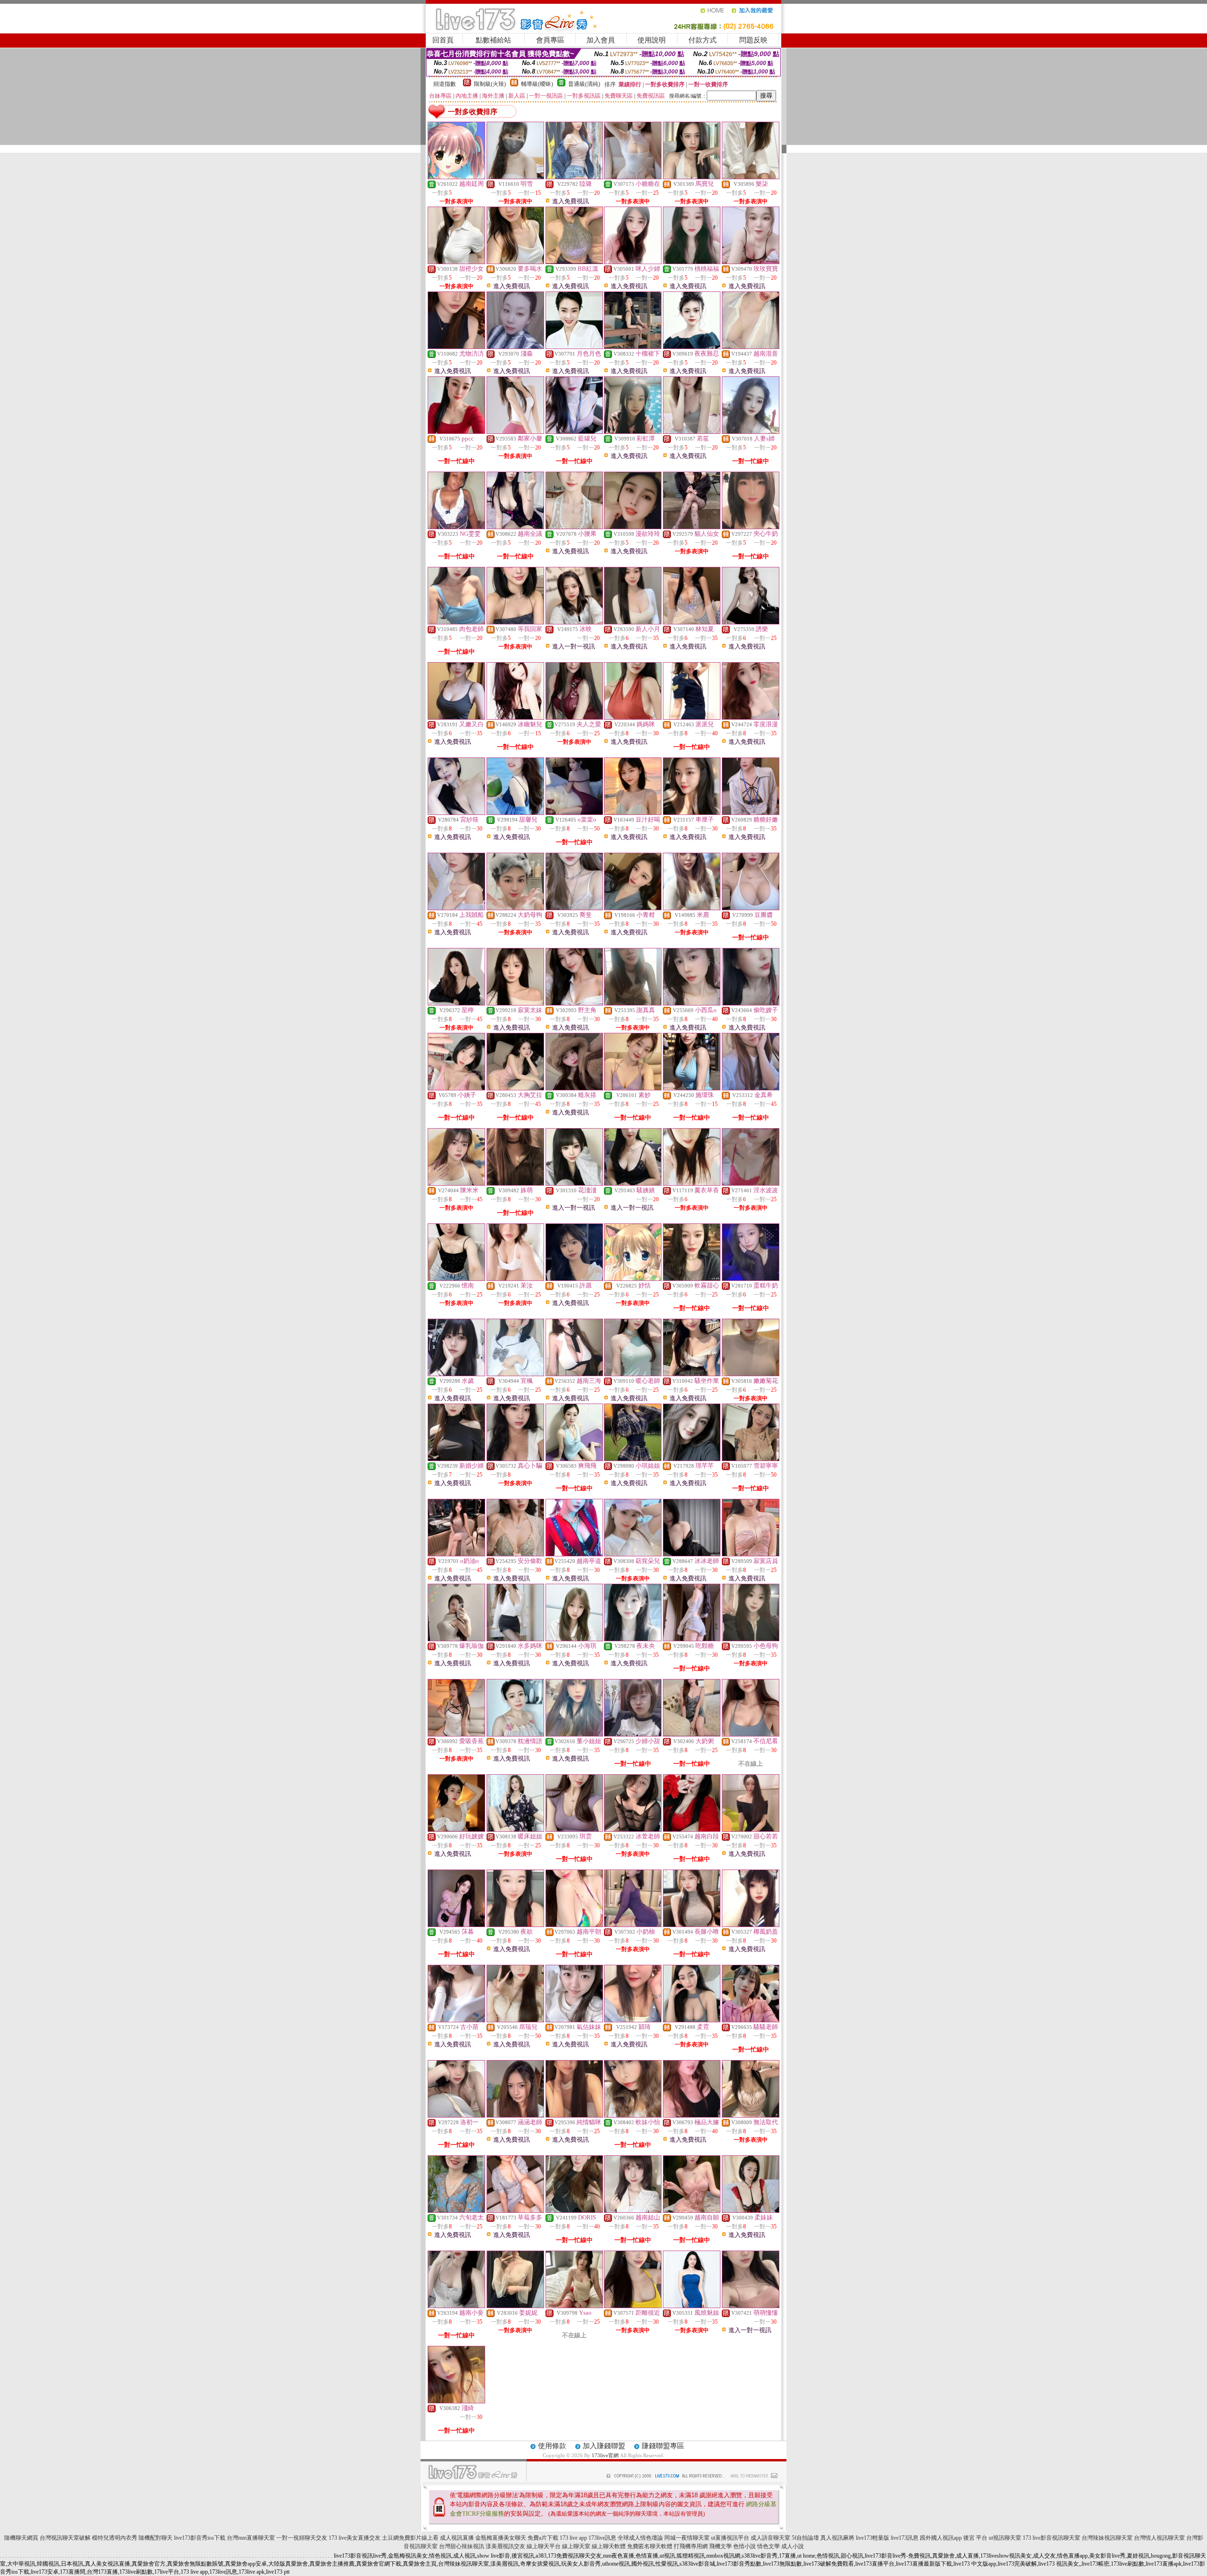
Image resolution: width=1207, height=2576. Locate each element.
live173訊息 (905, 2538)
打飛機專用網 (691, 2546)
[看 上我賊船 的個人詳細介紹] (456, 908)
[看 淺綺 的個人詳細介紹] (456, 2401)
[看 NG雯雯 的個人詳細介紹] (456, 527)
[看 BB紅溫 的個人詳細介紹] (574, 262)
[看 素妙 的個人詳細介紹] (633, 1088)
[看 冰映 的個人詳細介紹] (574, 622)
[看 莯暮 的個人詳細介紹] (456, 1925)
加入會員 (601, 40)
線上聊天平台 (544, 2546)
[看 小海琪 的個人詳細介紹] (574, 1639)
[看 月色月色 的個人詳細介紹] (574, 347)
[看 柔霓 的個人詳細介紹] (692, 2020)
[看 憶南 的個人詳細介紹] (456, 1279)
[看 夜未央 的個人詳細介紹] (633, 1639)
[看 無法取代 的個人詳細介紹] (751, 2115)
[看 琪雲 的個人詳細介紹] (574, 1829)
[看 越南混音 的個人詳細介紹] (751, 347)
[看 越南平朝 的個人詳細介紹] (574, 1925)
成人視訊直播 (457, 2538)
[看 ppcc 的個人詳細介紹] (456, 432)
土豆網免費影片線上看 (410, 2538)
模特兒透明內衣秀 (115, 2538)
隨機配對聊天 (156, 2538)
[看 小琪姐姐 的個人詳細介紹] (633, 1459)
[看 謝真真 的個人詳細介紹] (633, 1003)
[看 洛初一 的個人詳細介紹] (456, 2115)
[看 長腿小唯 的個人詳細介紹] (692, 1925)
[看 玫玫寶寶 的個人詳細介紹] (751, 262)
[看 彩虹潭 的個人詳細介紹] (633, 432)
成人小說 (793, 2546)
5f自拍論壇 (805, 2538)
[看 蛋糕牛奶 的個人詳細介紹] (751, 1279)
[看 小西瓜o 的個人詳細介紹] (692, 1003)
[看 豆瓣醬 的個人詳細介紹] (751, 908)
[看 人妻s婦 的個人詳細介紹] (751, 432)
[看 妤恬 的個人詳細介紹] (633, 1279)
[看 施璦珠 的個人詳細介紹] (692, 1088)
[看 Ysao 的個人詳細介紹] (574, 2306)
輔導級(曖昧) (537, 84)
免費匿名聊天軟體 (650, 2546)
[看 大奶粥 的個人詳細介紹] (692, 1734)
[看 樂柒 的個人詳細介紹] (751, 177)
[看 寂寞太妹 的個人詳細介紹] (515, 1003)
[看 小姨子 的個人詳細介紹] (456, 1088)
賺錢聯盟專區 (663, 2446)
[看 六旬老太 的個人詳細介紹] (456, 2210)
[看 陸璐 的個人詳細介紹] (574, 177)
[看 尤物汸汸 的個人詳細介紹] (456, 347)
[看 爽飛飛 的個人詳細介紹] (574, 1459)
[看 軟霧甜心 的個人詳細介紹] (692, 1279)
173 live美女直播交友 (355, 2538)
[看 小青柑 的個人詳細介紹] (633, 908)
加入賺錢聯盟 (604, 2446)
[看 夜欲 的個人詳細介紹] (515, 1925)
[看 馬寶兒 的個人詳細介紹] (692, 177)
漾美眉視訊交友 (505, 2546)
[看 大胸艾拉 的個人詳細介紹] (515, 1088)
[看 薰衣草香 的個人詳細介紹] (692, 1183)
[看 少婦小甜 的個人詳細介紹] (633, 1734)
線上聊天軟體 (609, 2546)
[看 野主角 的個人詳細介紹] (574, 1003)
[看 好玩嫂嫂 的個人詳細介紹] (456, 1829)
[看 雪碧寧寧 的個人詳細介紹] (751, 1459)
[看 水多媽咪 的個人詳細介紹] (515, 1639)
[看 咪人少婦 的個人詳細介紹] (633, 262)
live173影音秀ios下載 (200, 2538)
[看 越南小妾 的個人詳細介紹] (456, 2306)
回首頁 (443, 40)
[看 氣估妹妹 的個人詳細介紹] (574, 2020)
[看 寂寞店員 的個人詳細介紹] (751, 1554)
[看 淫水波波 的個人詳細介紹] (751, 1183)
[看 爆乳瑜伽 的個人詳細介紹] (456, 1639)
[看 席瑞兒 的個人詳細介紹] (515, 2020)
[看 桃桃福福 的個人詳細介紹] (692, 262)
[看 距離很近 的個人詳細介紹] (633, 2306)
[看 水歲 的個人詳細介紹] (456, 1374)
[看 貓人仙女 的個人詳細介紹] (692, 527)
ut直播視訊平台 (730, 2538)
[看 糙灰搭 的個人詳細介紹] (574, 1088)
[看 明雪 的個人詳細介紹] (515, 177)
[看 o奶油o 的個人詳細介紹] (456, 1554)
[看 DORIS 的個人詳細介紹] (574, 2210)
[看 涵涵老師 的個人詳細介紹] (515, 2115)
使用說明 (652, 40)
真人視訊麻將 (837, 2538)
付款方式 (703, 40)
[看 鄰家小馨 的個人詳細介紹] (515, 432)
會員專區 (550, 40)
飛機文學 (720, 2546)
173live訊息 (602, 2538)
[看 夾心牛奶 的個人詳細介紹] (751, 527)
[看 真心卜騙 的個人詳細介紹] (515, 1459)
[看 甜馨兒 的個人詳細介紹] (515, 813)
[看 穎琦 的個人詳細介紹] (633, 2020)
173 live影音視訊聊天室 (1051, 2538)
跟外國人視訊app (941, 2538)
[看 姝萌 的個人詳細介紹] (515, 1183)
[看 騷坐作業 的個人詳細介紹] (692, 1374)
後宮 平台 (975, 2538)
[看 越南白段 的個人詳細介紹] (692, 1829)
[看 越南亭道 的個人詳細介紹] (574, 1554)
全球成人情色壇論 (640, 2538)
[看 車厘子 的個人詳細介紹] (692, 813)
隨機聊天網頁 (21, 2538)
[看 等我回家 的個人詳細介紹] (515, 622)
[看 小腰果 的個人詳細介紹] (574, 527)
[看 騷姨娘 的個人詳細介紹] (633, 1183)
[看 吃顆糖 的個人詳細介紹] (692, 1639)
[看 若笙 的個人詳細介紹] (692, 432)
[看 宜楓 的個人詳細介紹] (515, 1374)
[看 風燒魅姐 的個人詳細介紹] (692, 2306)
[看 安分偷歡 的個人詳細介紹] (515, 1554)
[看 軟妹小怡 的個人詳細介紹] (633, 2115)
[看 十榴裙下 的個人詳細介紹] (633, 347)
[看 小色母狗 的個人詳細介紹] (751, 1639)
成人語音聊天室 (770, 2538)
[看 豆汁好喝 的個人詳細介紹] (633, 813)
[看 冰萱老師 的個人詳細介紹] (633, 1829)
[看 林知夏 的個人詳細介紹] (692, 622)
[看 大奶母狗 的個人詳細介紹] (515, 908)
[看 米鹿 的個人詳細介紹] (692, 908)
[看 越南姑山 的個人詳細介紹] (633, 2210)
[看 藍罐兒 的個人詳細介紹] (574, 432)
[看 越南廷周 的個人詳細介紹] (456, 177)
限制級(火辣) (490, 84)
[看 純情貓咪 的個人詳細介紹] (574, 2115)
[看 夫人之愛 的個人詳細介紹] (574, 717)
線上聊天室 (576, 2546)
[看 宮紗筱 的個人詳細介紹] (456, 813)
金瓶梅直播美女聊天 (501, 2538)
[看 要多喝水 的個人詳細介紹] (515, 262)
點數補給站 (493, 40)
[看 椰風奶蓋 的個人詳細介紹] (751, 1925)
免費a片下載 (543, 2538)
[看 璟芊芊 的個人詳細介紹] (692, 1459)
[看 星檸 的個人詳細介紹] (456, 1003)
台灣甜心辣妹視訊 (462, 2546)
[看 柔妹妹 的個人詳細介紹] (751, 2210)
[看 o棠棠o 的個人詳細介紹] (574, 813)
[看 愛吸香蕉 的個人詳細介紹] (456, 1734)
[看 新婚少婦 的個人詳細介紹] (456, 1459)
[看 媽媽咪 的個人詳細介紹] (633, 717)
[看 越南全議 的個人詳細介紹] (515, 527)
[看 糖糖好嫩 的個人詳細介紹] (751, 813)
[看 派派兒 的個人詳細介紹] (692, 717)
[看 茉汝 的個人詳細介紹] (515, 1279)
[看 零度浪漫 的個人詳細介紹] (751, 717)
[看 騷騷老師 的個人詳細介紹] (751, 2020)
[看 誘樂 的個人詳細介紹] (751, 622)
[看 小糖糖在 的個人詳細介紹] (633, 177)
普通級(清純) (584, 84)
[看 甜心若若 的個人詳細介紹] (751, 1829)
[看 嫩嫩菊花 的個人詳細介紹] (751, 1374)
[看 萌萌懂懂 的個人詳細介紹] (751, 2306)
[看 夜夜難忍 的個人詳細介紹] (692, 347)
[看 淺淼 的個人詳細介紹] (515, 347)
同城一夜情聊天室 (687, 2538)
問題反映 (753, 40)
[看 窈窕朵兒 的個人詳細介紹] (633, 1554)
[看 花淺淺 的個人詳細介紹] (574, 1183)
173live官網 (605, 2455)
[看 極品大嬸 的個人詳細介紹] (692, 2115)
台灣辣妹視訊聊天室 (1107, 2538)
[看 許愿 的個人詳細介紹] (574, 1279)
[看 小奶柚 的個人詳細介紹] (633, 1925)
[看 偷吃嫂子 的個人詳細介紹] (751, 1003)
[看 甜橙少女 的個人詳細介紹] (456, 262)
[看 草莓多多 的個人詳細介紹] (515, 2210)
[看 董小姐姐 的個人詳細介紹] (574, 1734)
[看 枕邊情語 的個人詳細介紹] (515, 1734)
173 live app (573, 2538)
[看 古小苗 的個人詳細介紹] (456, 2020)
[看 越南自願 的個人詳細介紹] (692, 2210)
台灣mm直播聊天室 (251, 2538)
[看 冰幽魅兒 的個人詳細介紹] (515, 717)
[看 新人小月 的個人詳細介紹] (633, 622)
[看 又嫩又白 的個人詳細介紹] (456, 717)
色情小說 (744, 2546)
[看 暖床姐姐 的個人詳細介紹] (515, 1829)
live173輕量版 (872, 2538)
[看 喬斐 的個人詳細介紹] (574, 908)
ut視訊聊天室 (1005, 2538)
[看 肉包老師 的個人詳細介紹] (456, 622)
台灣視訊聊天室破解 (65, 2538)
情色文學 (769, 2546)
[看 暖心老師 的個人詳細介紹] (633, 1374)
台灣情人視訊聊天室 (1159, 2538)
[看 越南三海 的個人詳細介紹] (574, 1374)
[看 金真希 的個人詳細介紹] (751, 1088)
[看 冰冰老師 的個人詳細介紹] (692, 1554)
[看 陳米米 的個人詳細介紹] (456, 1183)
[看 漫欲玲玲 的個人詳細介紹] (633, 527)
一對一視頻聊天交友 (302, 2538)
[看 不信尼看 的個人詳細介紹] (751, 1734)
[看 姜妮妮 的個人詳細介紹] (515, 2306)
